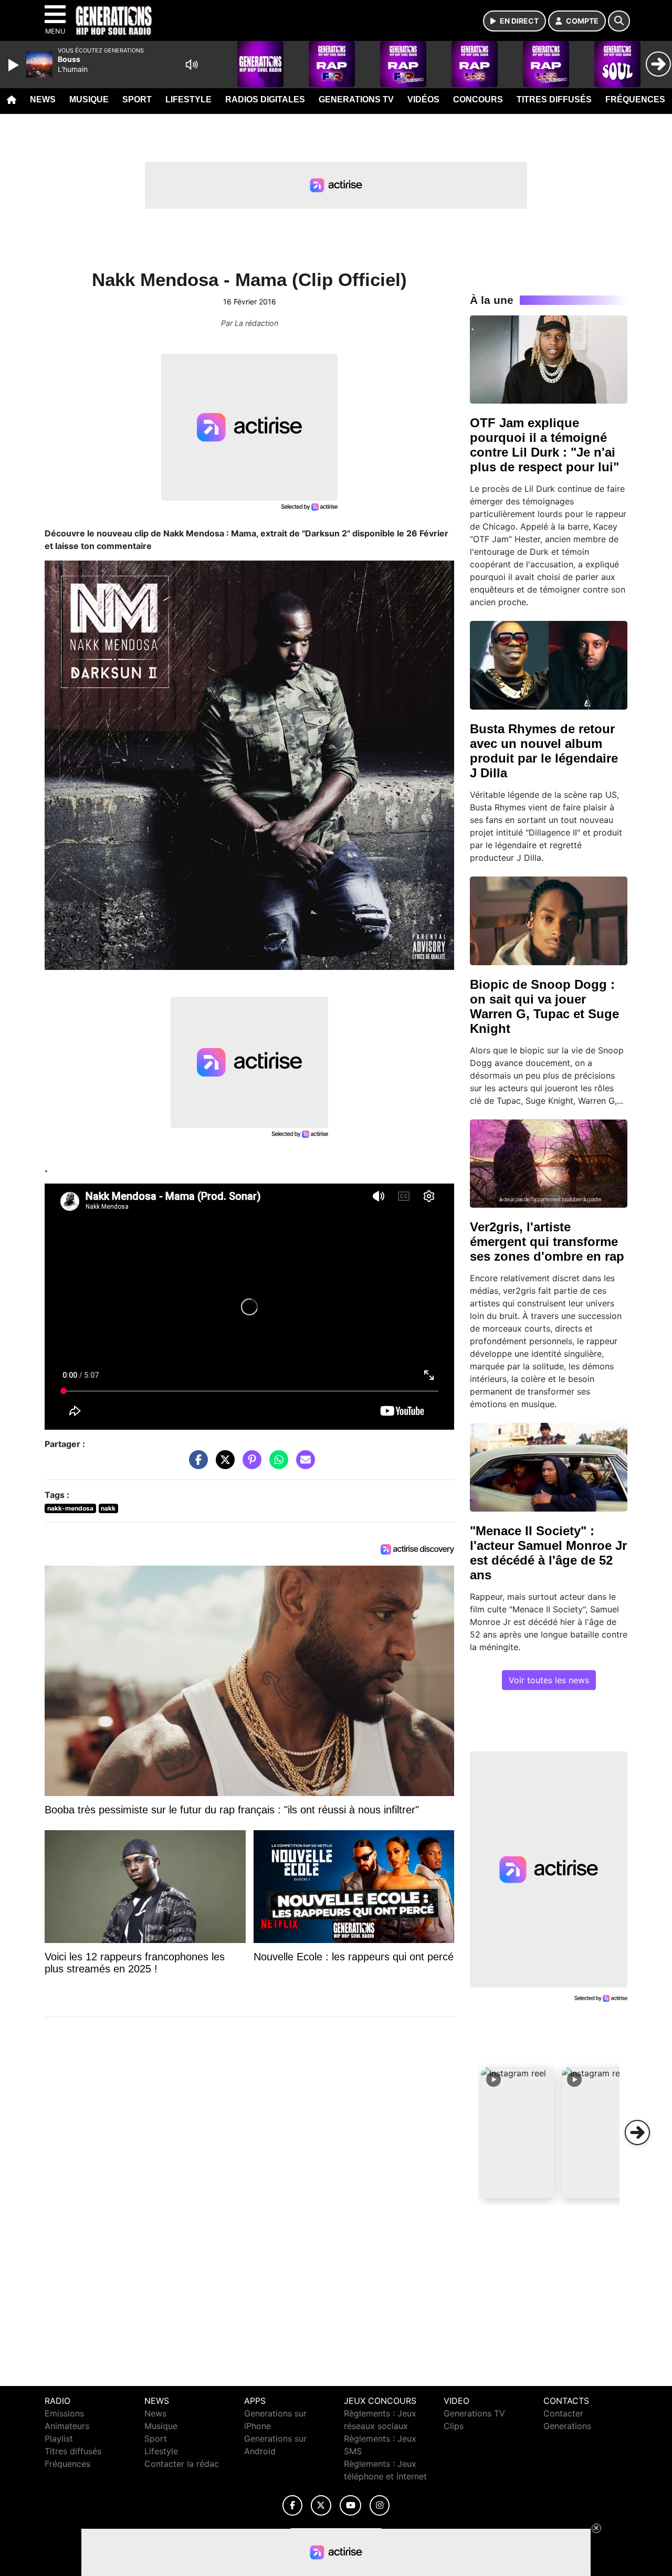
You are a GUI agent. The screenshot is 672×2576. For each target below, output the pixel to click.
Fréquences (635, 99)
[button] (518, 2132)
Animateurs (67, 2426)
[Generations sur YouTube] (350, 2505)
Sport (137, 99)
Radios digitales (265, 99)
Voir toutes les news (549, 1680)
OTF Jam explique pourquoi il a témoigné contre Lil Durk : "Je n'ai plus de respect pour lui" (544, 445)
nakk (108, 1508)
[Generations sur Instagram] (380, 2505)
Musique (89, 99)
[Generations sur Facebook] (292, 2505)
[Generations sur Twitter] (321, 2505)
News (43, 99)
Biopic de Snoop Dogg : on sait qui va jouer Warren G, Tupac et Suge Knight (544, 1006)
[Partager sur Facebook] (196, 1465)
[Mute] (192, 65)
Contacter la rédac (182, 2464)
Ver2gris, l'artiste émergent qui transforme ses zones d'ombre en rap (547, 1242)
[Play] (15, 65)
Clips (454, 2426)
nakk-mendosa (70, 1508)
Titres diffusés (554, 99)
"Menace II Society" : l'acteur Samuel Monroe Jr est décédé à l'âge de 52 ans (548, 1553)
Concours (478, 99)
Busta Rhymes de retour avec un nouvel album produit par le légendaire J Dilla (544, 751)
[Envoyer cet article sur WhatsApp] (276, 1465)
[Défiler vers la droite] (637, 2132)
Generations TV (356, 99)
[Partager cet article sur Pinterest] (249, 1465)
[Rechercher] (619, 21)
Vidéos (423, 99)
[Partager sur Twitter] (223, 1465)
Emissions (64, 2413)
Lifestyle (188, 99)
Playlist (59, 2438)
